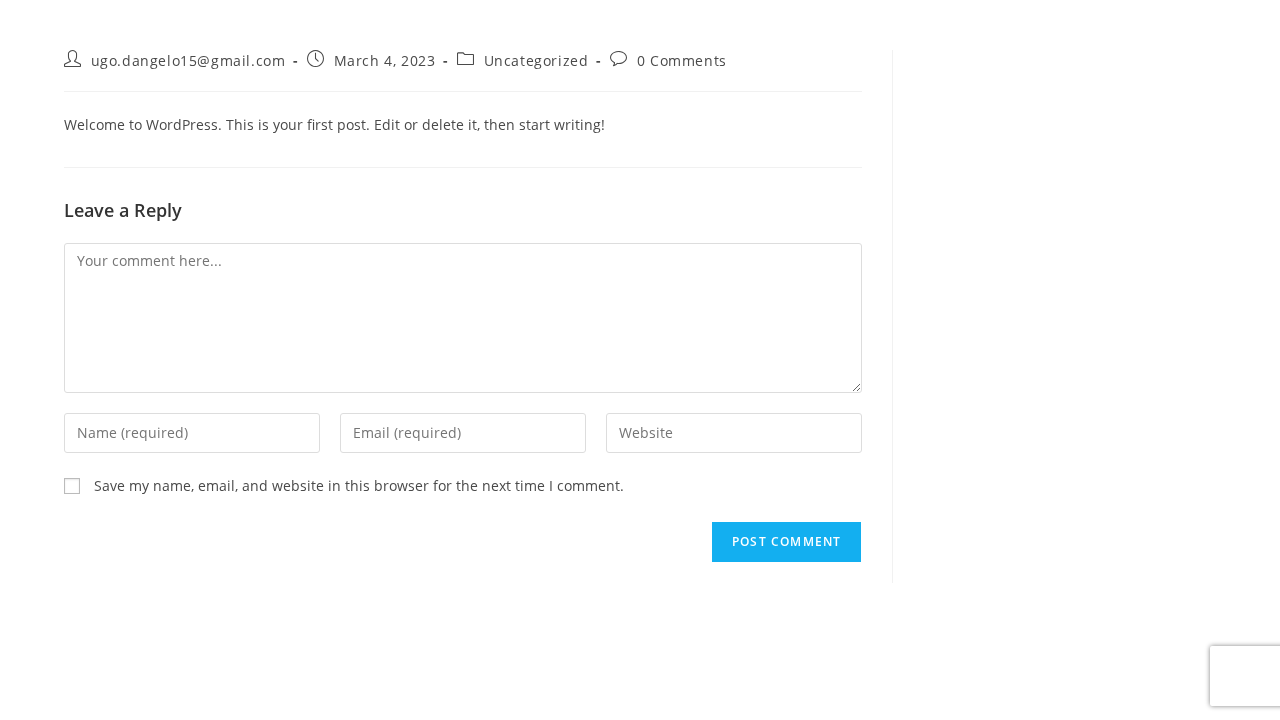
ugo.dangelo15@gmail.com (188, 60)
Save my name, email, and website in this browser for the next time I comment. (359, 485)
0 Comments (682, 60)
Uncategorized (536, 60)
